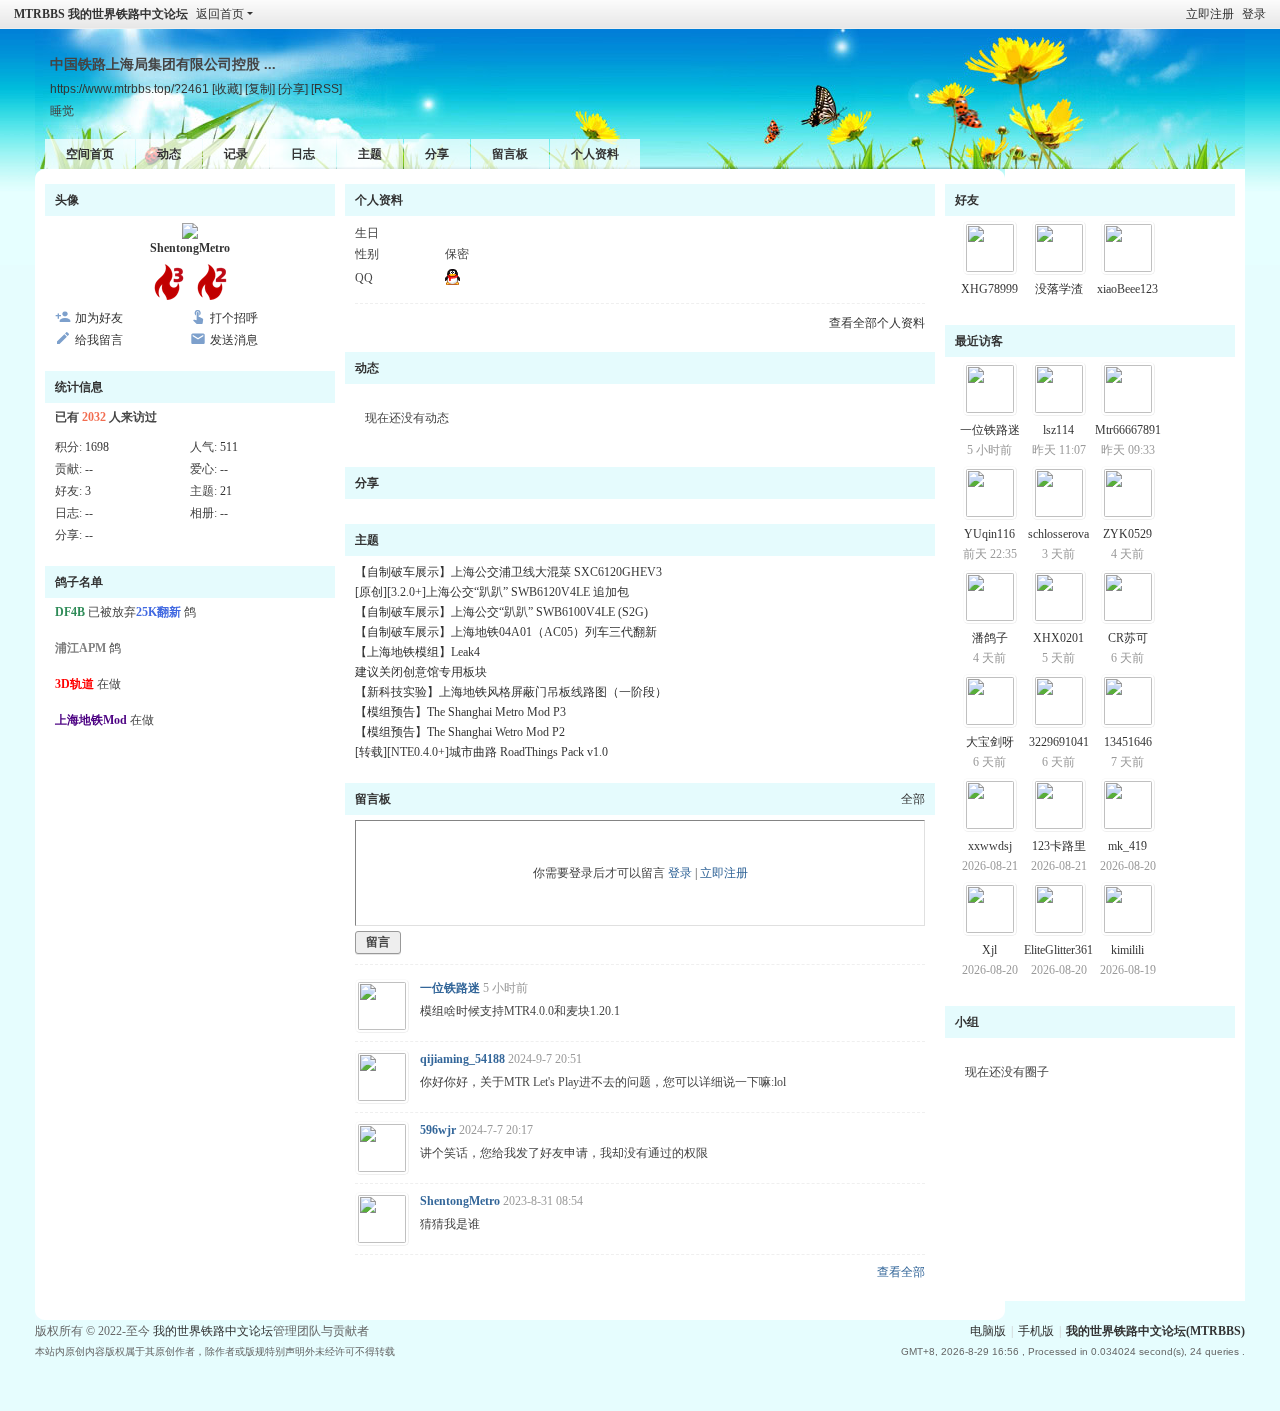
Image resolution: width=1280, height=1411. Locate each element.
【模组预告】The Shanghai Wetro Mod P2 (460, 732)
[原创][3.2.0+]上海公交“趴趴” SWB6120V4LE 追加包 (492, 592)
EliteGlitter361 (1058, 950)
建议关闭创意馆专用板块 (421, 672)
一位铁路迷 (450, 988)
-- (89, 469)
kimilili (1127, 950)
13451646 (1128, 742)
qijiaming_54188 (462, 1059)
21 (226, 491)
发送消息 (234, 340)
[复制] (260, 88)
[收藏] (227, 88)
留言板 (510, 154)
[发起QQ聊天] (452, 281)
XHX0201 (1058, 638)
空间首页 (90, 154)
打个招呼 (234, 318)
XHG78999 (989, 289)
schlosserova (1058, 534)
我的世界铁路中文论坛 (213, 1331)
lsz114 (1058, 430)
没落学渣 (1059, 289)
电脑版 (988, 1331)
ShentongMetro (190, 248)
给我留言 (99, 340)
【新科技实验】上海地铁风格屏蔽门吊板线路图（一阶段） (511, 692)
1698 (97, 447)
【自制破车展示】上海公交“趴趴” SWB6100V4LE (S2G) (501, 612)
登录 (1254, 14)
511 (229, 447)
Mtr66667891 (1128, 430)
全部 (913, 799)
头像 (67, 200)
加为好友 (99, 318)
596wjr (438, 1130)
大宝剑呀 (990, 742)
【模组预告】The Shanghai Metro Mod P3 (460, 712)
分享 (437, 154)
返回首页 (220, 14)
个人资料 (595, 154)
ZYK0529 (1127, 534)
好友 (967, 200)
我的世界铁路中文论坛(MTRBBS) (1155, 1331)
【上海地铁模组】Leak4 (417, 652)
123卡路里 (1059, 846)
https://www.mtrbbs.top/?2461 (129, 88)
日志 (303, 154)
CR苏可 (1128, 638)
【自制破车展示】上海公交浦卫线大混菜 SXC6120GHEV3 (508, 572)
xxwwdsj (990, 846)
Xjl (989, 950)
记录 (236, 154)
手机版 (1036, 1331)
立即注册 (1210, 14)
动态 (169, 154)
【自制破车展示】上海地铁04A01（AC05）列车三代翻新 (506, 632)
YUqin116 (989, 534)
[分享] (293, 88)
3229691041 (1059, 742)
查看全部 (901, 1272)
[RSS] (326, 88)
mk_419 (1127, 846)
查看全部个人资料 (877, 323)
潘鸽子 (990, 638)
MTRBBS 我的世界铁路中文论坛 (101, 14)
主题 (370, 154)
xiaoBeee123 (1127, 289)
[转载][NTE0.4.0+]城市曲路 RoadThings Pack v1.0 (481, 752)
